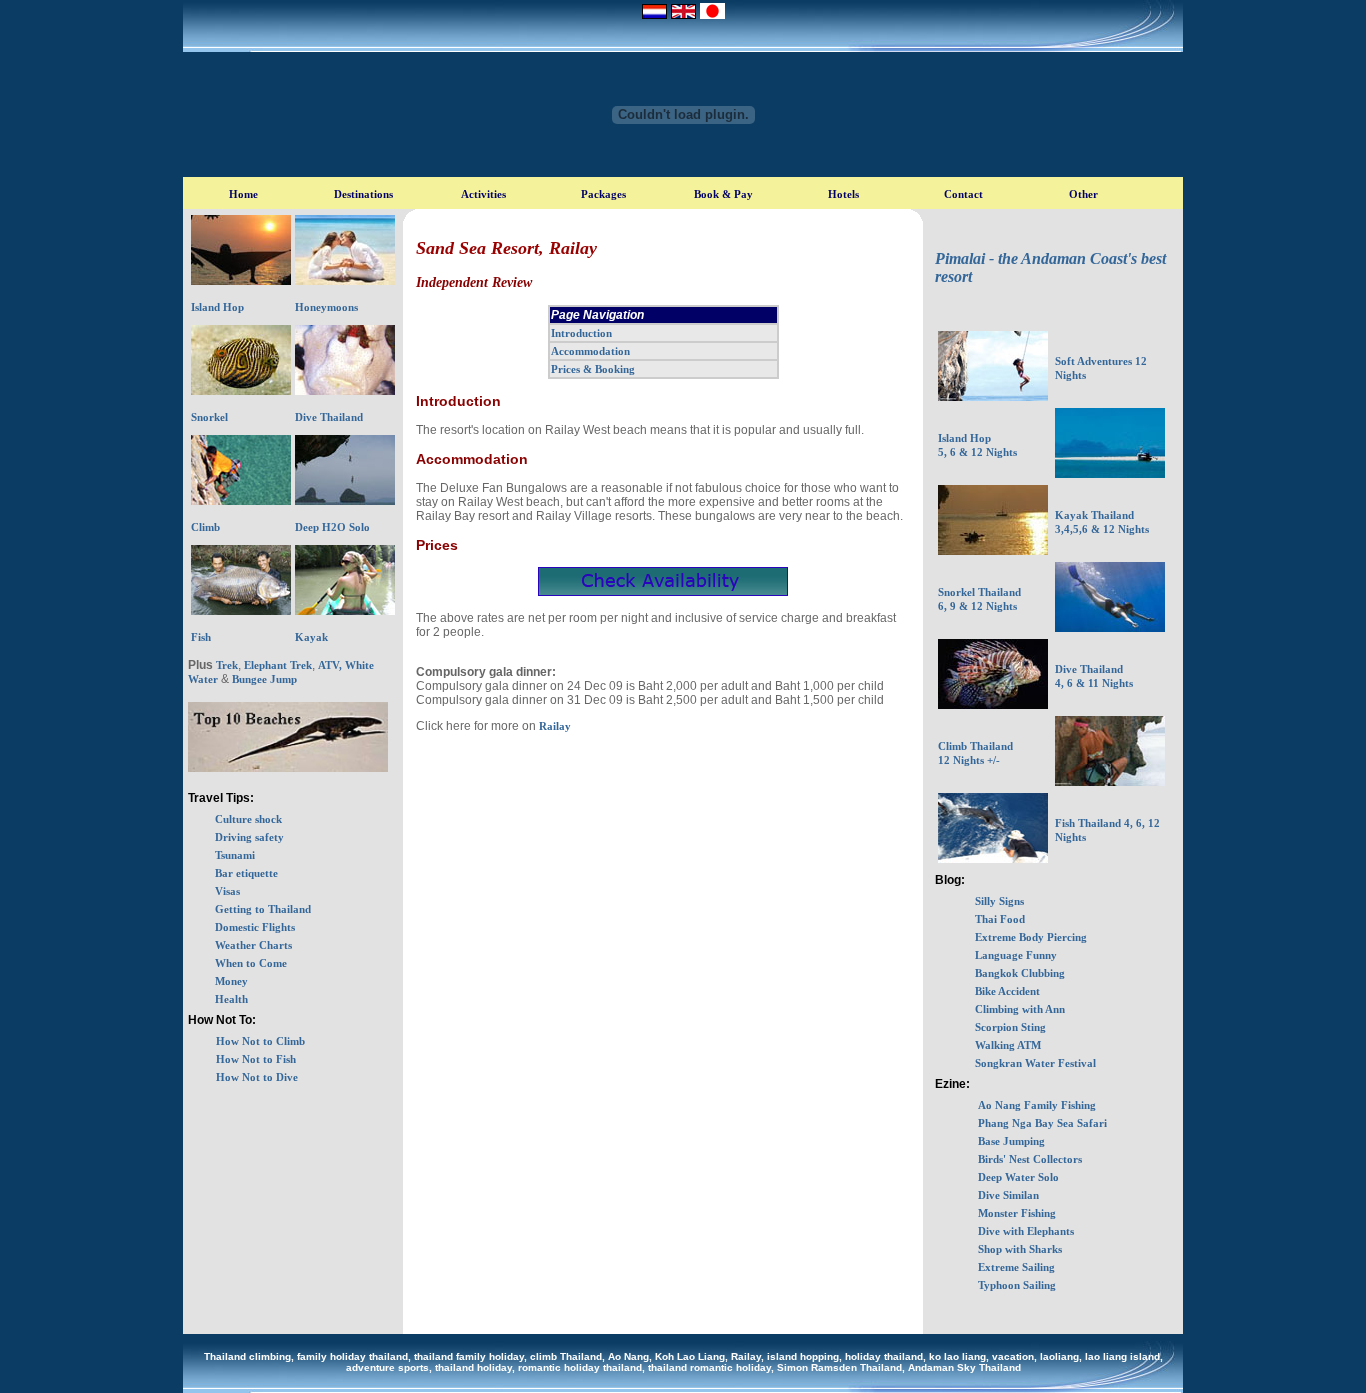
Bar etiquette (246, 873)
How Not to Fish (256, 1059)
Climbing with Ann (1020, 1009)
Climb (205, 527)
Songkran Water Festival (1035, 1063)
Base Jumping (1011, 1141)
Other (1083, 194)
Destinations (363, 194)
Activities (483, 194)
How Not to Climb (260, 1041)
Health (231, 999)
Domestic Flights (255, 927)
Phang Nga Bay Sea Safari (1042, 1123)
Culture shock (248, 819)
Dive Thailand (329, 417)
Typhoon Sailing (1017, 1285)
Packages (603, 194)
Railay (553, 726)
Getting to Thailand (263, 909)
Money (231, 981)
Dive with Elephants (1026, 1231)
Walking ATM (1008, 1045)
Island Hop (217, 307)
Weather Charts (253, 945)
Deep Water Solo (1018, 1177)
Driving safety (249, 837)
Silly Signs (999, 901)
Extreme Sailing (1016, 1267)
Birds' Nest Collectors (1030, 1159)
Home (243, 194)
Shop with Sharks (1020, 1249)
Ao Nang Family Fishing (1037, 1105)
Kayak (311, 637)
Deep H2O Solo (332, 527)
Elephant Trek (278, 665)
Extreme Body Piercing (1031, 937)
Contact (963, 194)
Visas (227, 891)
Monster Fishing (1017, 1213)
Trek (227, 665)
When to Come (251, 963)
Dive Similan (1008, 1195)
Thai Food (1000, 919)
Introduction (581, 333)
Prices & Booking (593, 369)
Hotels (843, 194)
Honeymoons (326, 307)
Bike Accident (1007, 991)
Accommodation (590, 351)
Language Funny (1016, 955)
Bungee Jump (264, 679)
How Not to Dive (257, 1077)
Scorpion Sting (1010, 1027)
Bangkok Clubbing (1020, 973)
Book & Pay (723, 194)
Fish (201, 637)
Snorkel (209, 417)
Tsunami (235, 855)
